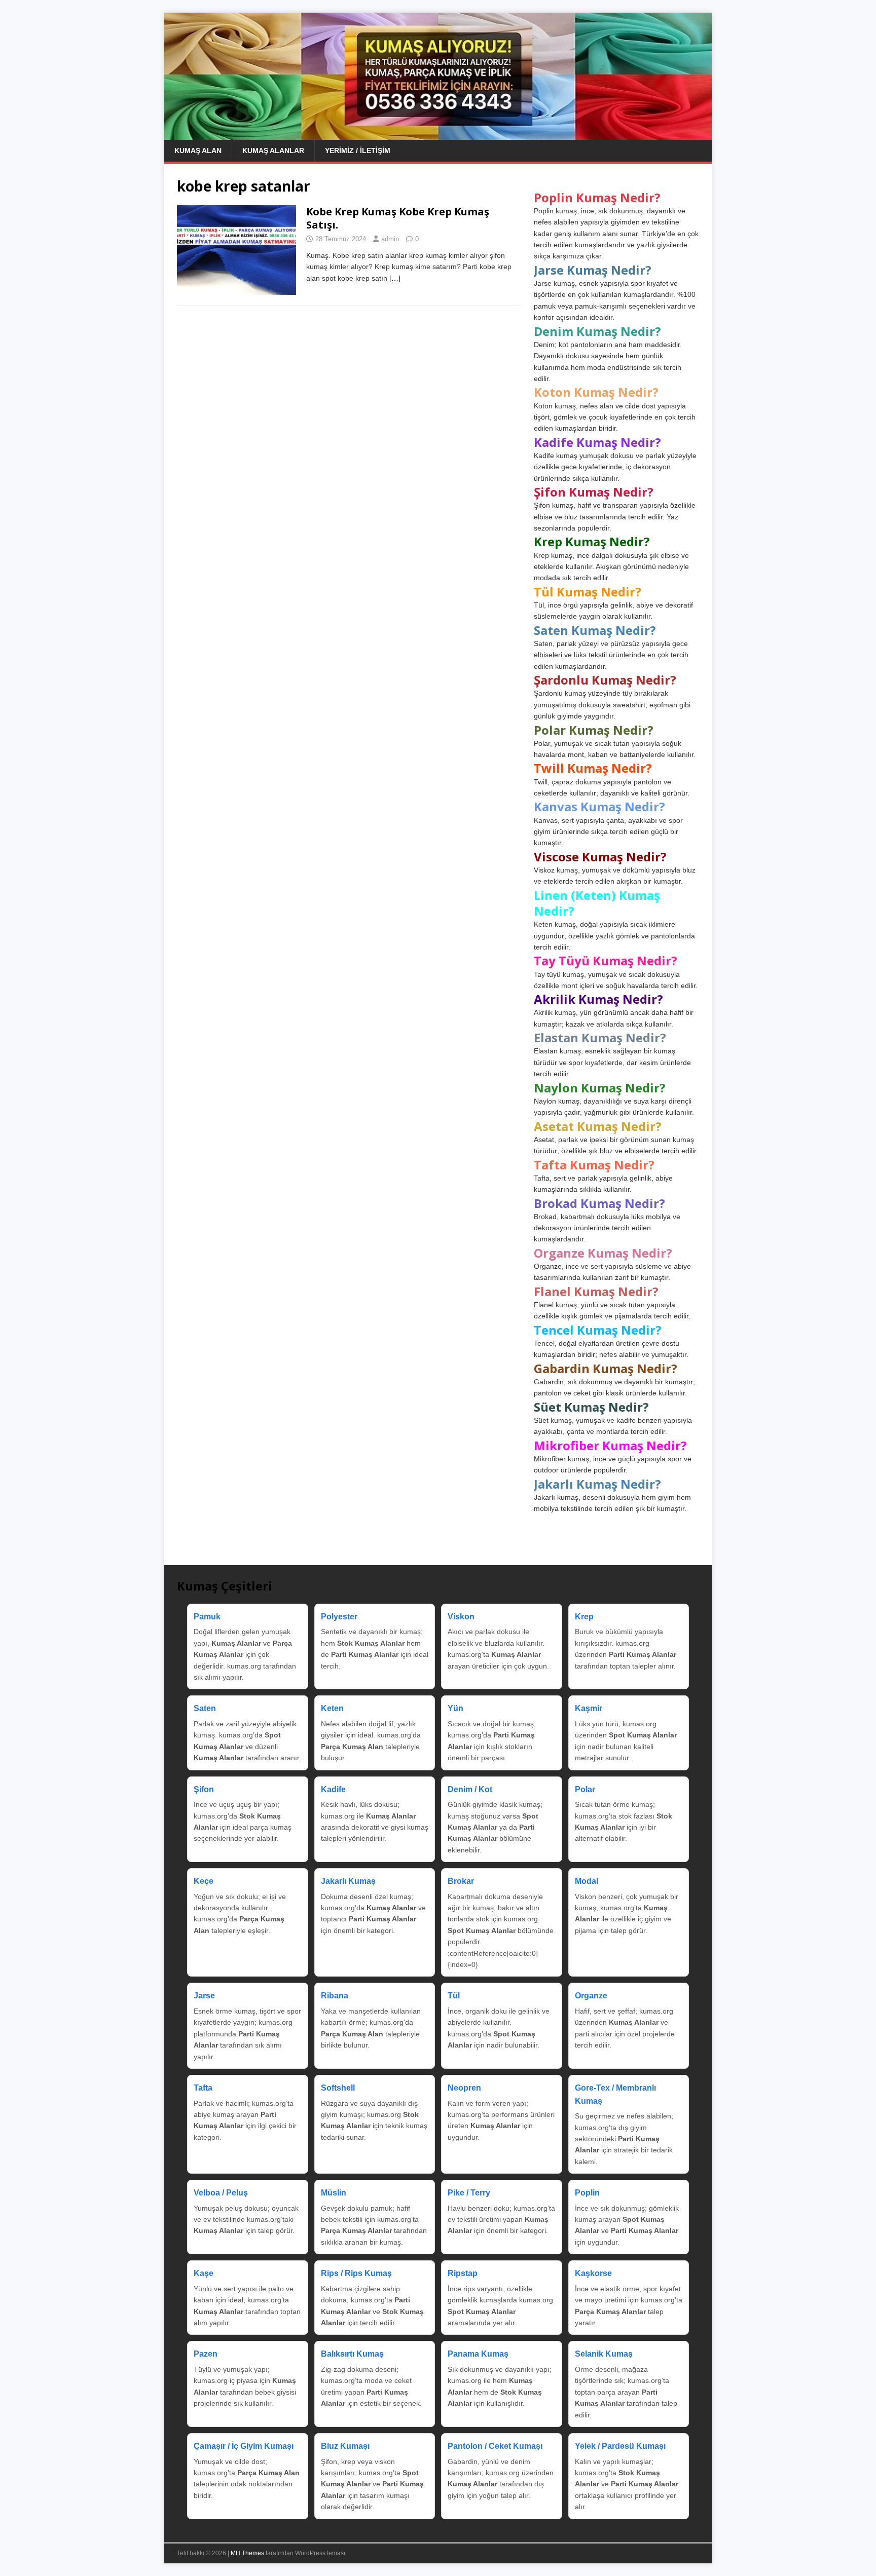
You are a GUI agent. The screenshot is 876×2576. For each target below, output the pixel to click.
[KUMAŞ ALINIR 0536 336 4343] (438, 134)
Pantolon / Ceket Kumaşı (495, 2446)
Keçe (204, 1881)
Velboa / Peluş (221, 2193)
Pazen (206, 2354)
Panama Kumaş (478, 2354)
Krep (584, 1617)
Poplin (587, 2193)
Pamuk (207, 1617)
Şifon (204, 1789)
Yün (455, 1708)
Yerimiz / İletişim (358, 150)
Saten (205, 1708)
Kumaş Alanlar (273, 150)
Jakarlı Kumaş (348, 1881)
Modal (587, 1881)
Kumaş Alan (198, 150)
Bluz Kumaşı (345, 2446)
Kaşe (204, 2273)
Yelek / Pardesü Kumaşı (620, 2446)
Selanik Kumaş (604, 2354)
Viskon (461, 1617)
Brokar (461, 1881)
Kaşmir (589, 1708)
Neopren (464, 2088)
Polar (585, 1789)
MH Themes (247, 2553)
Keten (332, 1708)
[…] (395, 278)
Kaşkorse (593, 2273)
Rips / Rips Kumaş (356, 2273)
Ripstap (463, 2273)
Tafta (203, 2088)
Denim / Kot (470, 1789)
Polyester (339, 1617)
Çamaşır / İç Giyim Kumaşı (244, 2446)
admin (390, 239)
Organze (591, 1996)
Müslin (334, 2193)
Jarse (204, 1996)
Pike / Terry (469, 2193)
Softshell (338, 2088)
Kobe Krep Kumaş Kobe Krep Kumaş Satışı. (398, 218)
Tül (454, 1996)
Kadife (333, 1789)
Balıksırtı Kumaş (352, 2354)
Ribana (335, 1996)
